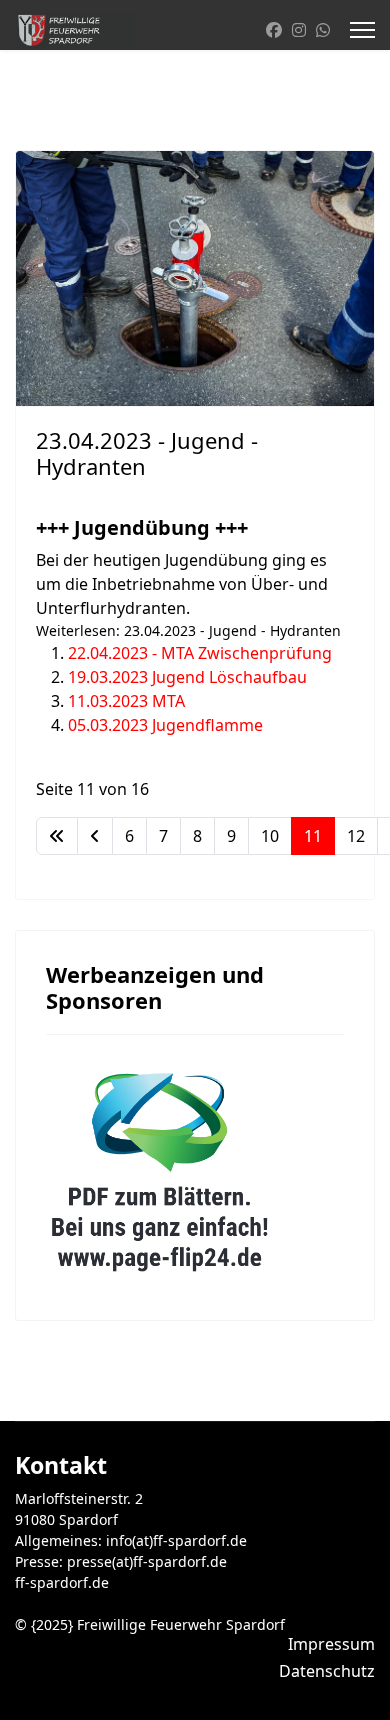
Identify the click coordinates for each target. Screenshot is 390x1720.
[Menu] (362, 30)
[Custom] (323, 30)
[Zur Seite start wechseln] (57, 836)
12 (356, 836)
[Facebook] (274, 30)
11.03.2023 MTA (126, 701)
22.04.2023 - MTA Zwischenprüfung (200, 653)
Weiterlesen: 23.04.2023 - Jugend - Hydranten (188, 630)
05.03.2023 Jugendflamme (165, 725)
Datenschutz (327, 1671)
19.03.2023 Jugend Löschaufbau (187, 677)
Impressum (331, 1644)
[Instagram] (299, 30)
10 (270, 836)
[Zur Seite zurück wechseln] (95, 836)
